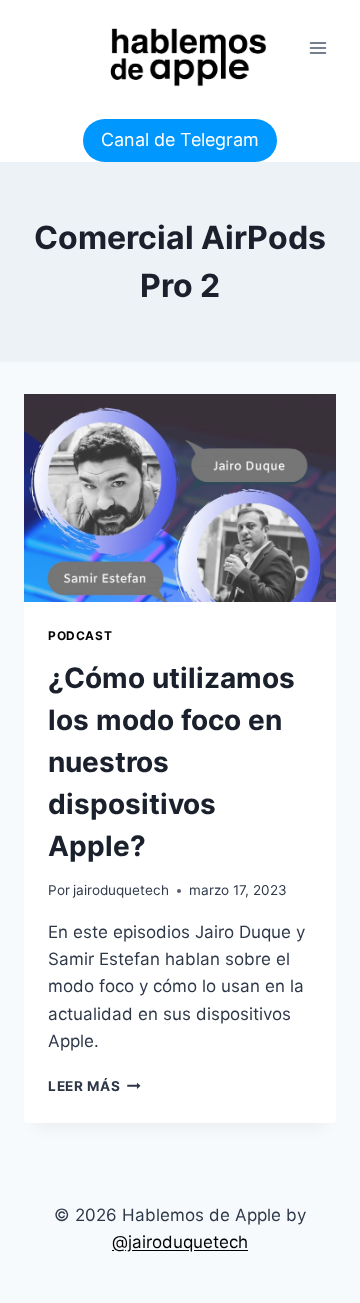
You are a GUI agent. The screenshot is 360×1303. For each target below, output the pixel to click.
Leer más (94, 1086)
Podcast (80, 635)
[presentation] (180, 498)
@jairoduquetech (180, 1242)
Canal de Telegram (180, 139)
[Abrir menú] (317, 47)
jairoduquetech (121, 890)
